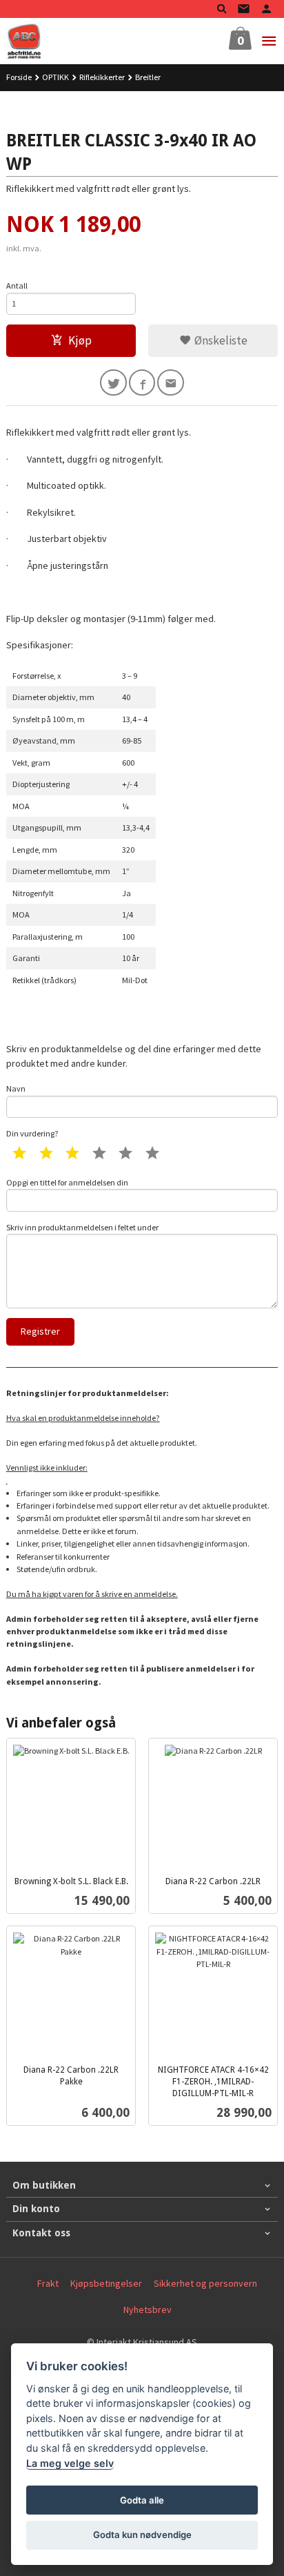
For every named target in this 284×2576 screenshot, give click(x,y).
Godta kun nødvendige (142, 2535)
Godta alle (142, 2500)
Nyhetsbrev (148, 2309)
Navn (16, 1088)
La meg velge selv (70, 2463)
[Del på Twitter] (113, 383)
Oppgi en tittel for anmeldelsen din (67, 1182)
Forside (19, 77)
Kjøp (80, 340)
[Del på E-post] (171, 383)
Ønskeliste (220, 340)
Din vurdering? (32, 1133)
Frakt (48, 2283)
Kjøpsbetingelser (106, 2283)
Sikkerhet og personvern (205, 2283)
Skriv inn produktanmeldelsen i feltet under (82, 1227)
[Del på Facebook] (142, 383)
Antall (17, 285)
